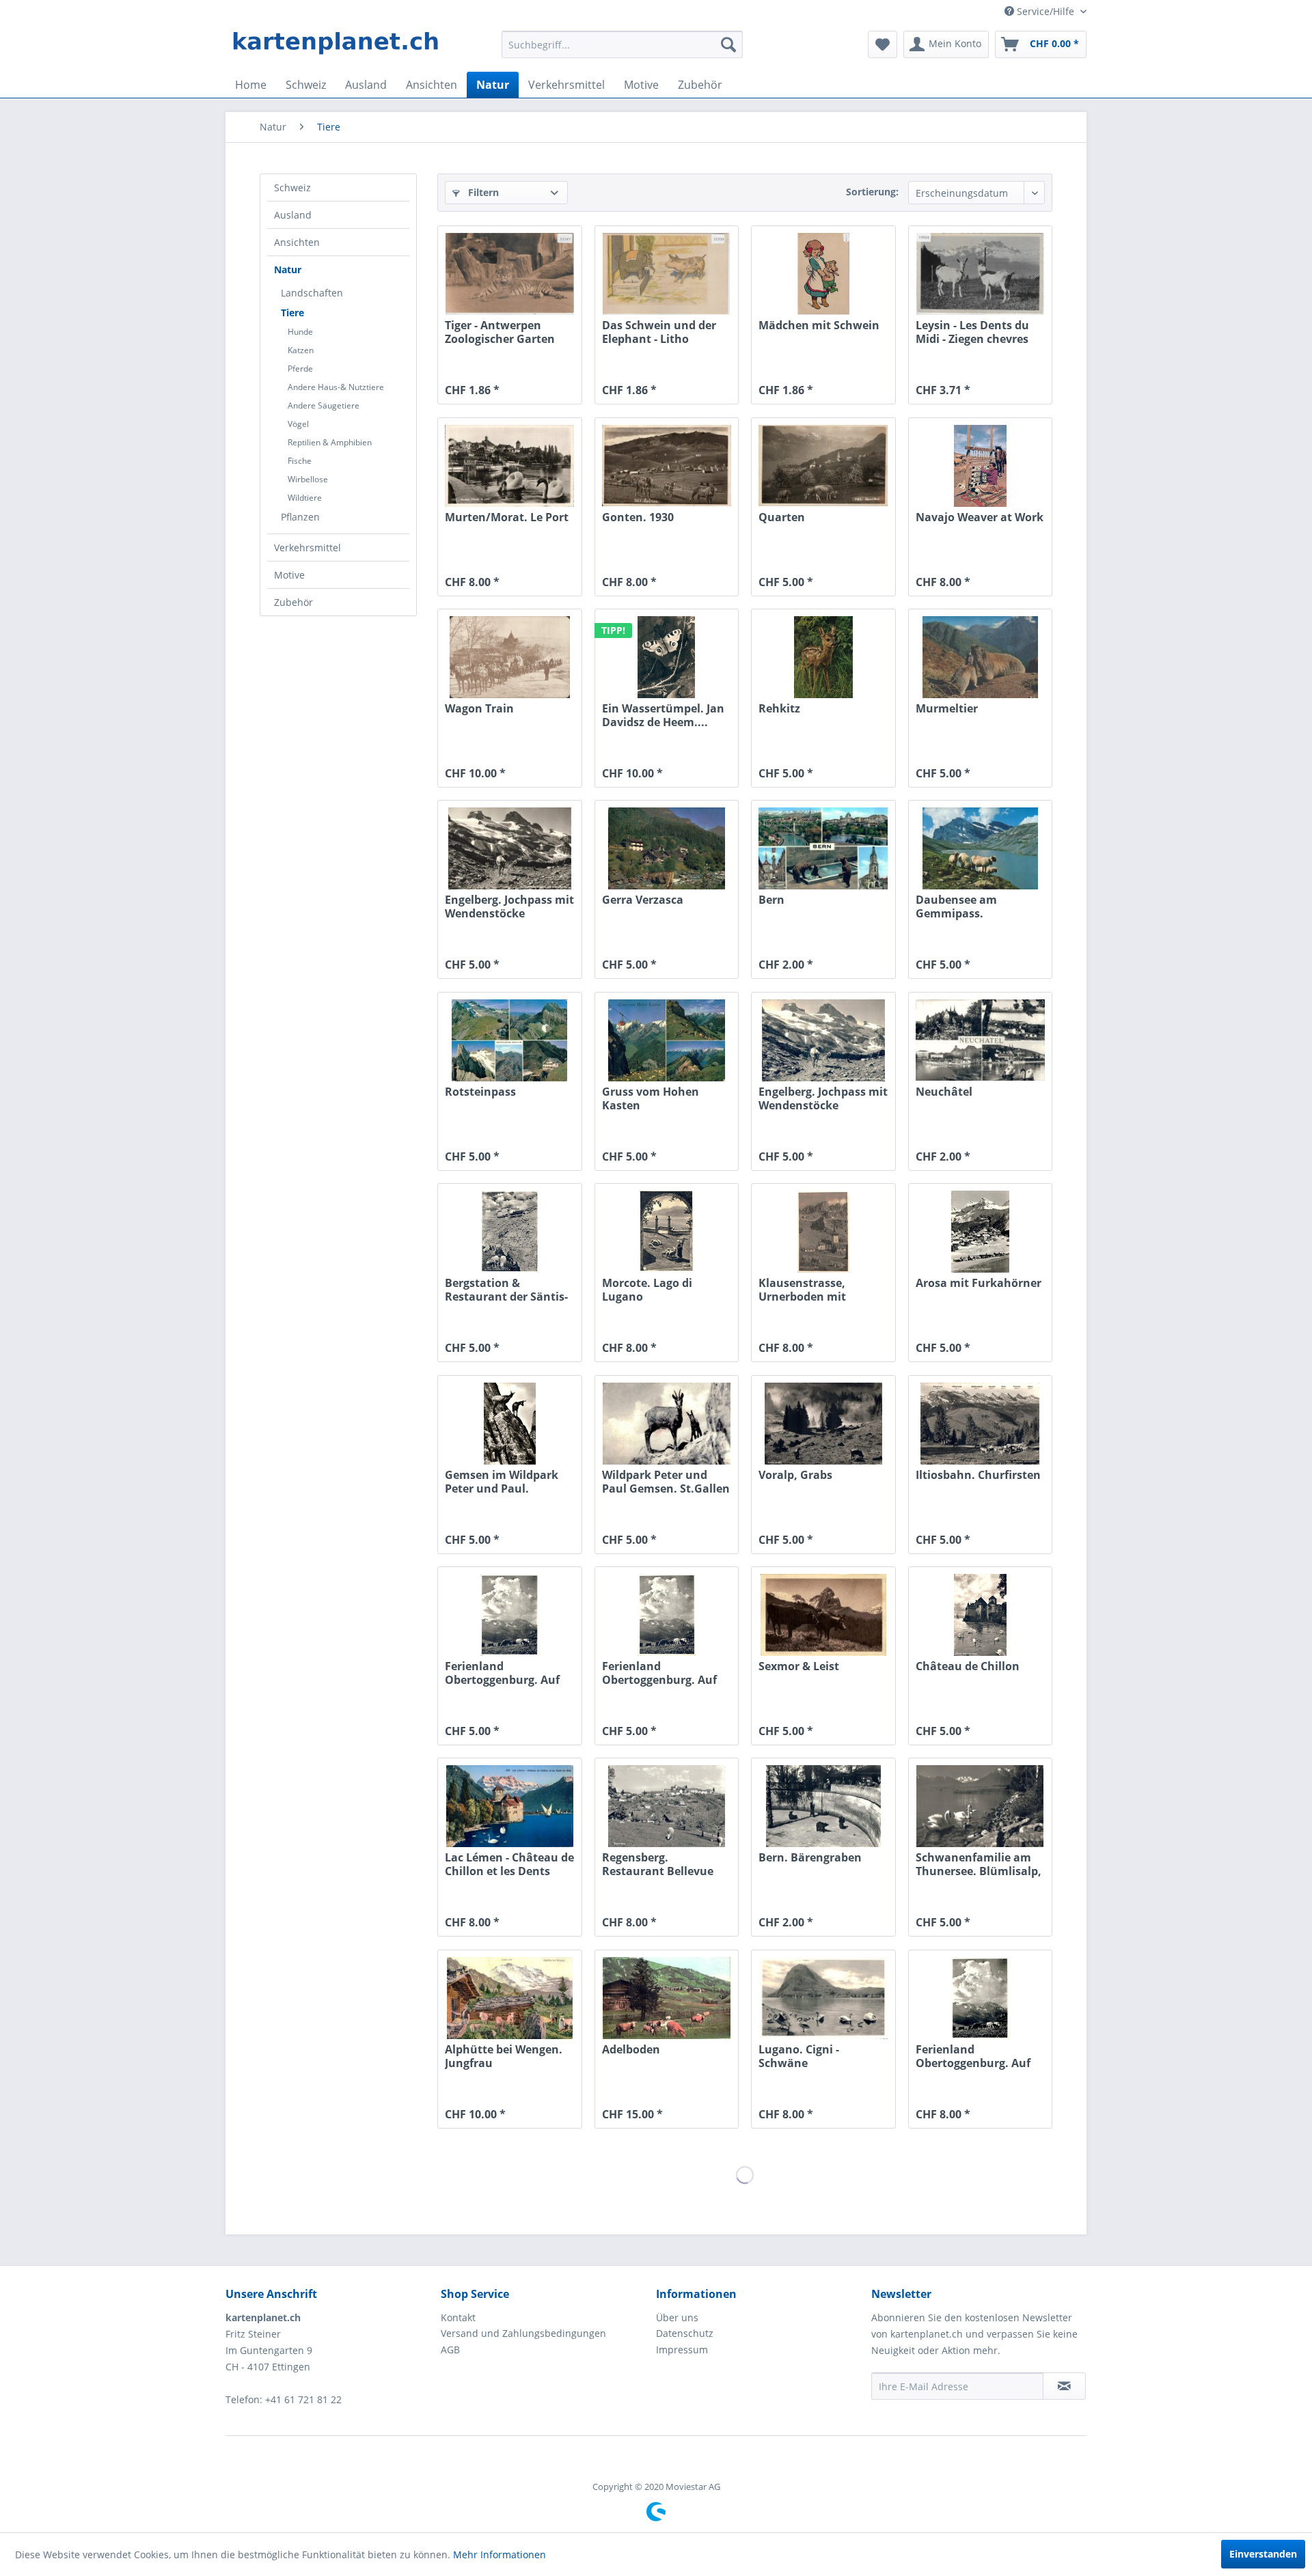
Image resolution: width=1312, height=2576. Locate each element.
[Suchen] (728, 44)
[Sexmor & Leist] (823, 1615)
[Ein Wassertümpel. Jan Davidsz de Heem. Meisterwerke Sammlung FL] (667, 657)
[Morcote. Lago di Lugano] (667, 1232)
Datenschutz (685, 2333)
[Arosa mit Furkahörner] (980, 1232)
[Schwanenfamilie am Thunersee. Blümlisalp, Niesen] (980, 1806)
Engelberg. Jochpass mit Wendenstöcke (509, 906)
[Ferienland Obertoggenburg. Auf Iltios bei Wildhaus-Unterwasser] (509, 1615)
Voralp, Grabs (795, 1475)
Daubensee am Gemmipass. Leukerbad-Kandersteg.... (956, 906)
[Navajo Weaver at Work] (980, 466)
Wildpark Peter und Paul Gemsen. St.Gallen (666, 1482)
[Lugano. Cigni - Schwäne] (823, 1998)
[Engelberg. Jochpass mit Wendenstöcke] (509, 848)
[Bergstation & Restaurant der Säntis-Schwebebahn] (509, 1232)
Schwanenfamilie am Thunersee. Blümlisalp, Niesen (979, 1864)
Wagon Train (479, 709)
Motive (289, 575)
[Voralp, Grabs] (823, 1424)
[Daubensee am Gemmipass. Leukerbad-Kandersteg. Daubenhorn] (980, 848)
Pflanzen (300, 517)
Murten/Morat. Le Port (507, 517)
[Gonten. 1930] (667, 466)
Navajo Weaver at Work (980, 517)
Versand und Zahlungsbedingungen (523, 2333)
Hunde (300, 332)
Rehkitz (779, 709)
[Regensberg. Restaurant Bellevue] (667, 1806)
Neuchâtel (944, 1092)
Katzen (301, 350)
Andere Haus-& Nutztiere (336, 387)
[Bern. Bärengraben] (823, 1806)
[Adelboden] (667, 1998)
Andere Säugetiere (324, 405)
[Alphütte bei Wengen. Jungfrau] (509, 1998)
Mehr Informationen (500, 2554)
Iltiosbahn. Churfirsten (978, 1475)
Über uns (677, 2317)
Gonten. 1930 (638, 517)
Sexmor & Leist (799, 1666)
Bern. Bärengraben (810, 1858)
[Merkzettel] (883, 44)
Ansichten (297, 242)
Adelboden (631, 2050)
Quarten (782, 517)
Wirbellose (308, 479)
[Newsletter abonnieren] (1064, 2386)
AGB (450, 2350)
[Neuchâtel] (980, 1040)
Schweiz (292, 188)
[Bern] (823, 848)
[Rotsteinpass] (509, 1040)
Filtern (482, 192)
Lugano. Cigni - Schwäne (799, 2056)
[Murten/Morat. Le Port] (509, 466)
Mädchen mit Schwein (819, 326)
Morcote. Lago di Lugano (647, 1290)
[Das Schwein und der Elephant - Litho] (667, 274)
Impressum (682, 2350)
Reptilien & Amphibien (330, 442)
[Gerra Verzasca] (667, 848)
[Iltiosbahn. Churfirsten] (980, 1424)
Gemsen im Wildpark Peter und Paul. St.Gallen (502, 1482)
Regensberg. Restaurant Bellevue (658, 1864)
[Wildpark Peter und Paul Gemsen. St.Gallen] (667, 1424)
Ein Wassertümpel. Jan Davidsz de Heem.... (663, 715)
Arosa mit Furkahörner (979, 1283)
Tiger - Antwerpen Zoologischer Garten (500, 332)
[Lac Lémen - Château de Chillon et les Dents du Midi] (509, 1806)
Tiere (292, 313)
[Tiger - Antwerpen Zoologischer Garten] (509, 274)
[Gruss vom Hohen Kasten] (667, 1040)
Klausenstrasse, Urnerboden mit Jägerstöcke (802, 1290)
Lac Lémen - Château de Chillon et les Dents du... (509, 1864)
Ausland (293, 215)
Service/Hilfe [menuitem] (1045, 11)
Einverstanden (1263, 2554)
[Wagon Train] (509, 657)
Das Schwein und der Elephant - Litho (659, 332)
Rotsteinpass (480, 1092)
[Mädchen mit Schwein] (823, 274)
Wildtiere (305, 498)
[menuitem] (622, 44)
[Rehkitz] (823, 657)
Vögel (298, 424)
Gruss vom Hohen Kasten (651, 1098)
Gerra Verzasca (643, 900)
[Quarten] (823, 466)
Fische (300, 461)
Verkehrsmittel (307, 548)
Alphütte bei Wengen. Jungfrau (504, 2056)
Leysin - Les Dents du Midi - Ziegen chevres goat (972, 332)
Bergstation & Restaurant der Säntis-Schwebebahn (506, 1290)
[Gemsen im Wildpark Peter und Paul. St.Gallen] (509, 1424)
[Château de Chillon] (980, 1615)
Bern (771, 900)
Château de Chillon (968, 1666)
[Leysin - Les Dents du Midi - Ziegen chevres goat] (980, 274)
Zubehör (293, 602)
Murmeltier (947, 709)
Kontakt (458, 2317)
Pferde (300, 369)
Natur (288, 269)
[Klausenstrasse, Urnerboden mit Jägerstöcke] (823, 1232)
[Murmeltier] (980, 657)
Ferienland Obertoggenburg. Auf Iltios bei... (502, 1673)
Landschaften (312, 293)
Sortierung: (872, 192)
